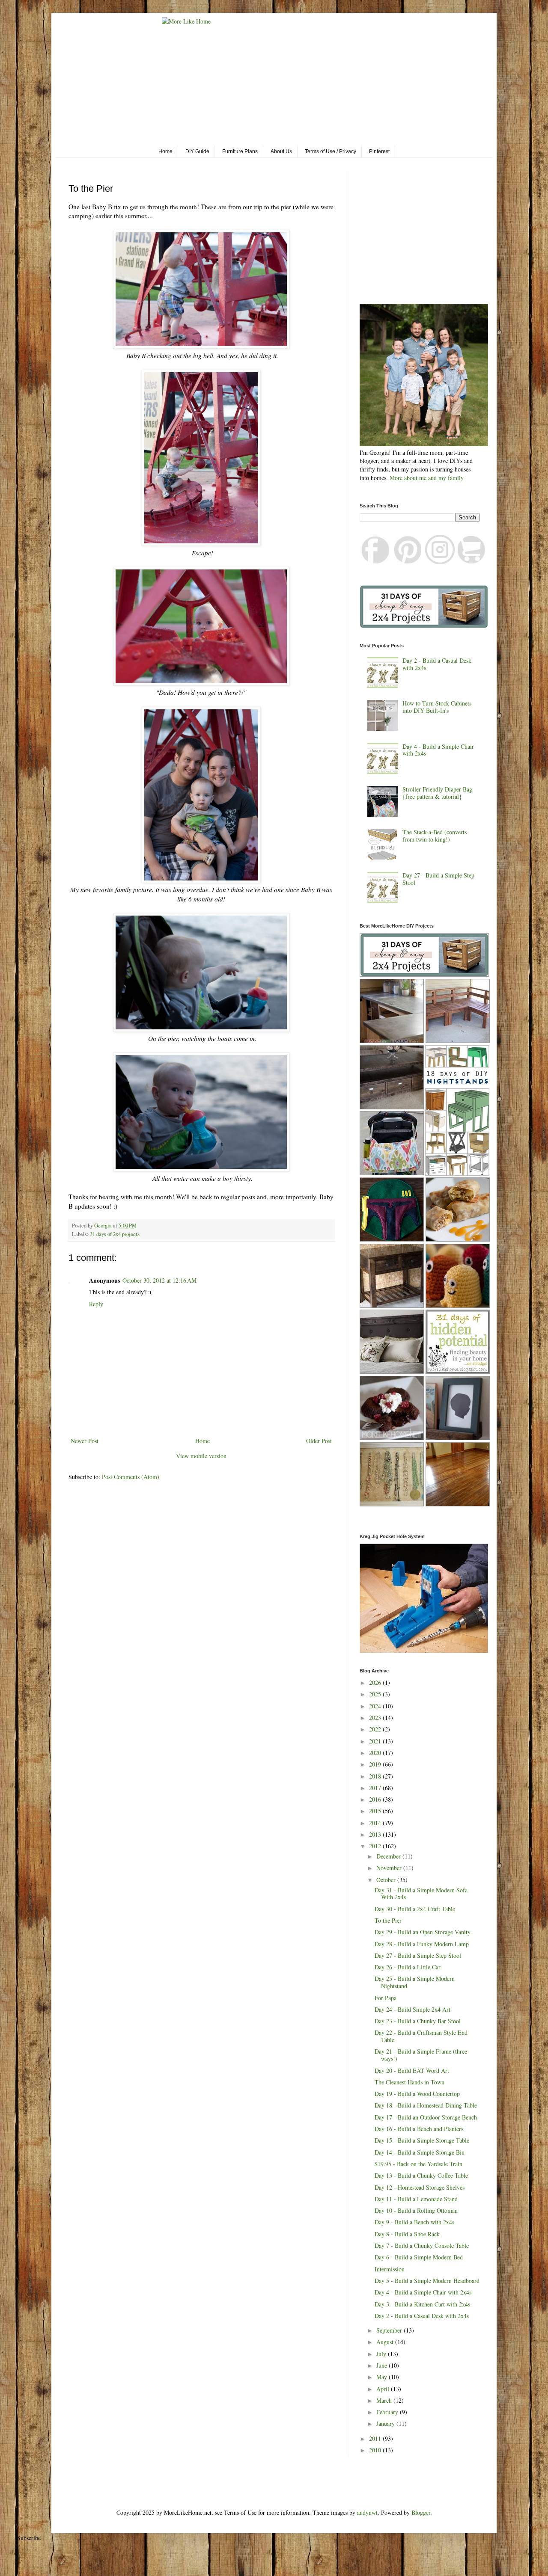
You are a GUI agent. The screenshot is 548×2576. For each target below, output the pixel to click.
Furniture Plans (240, 151)
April (384, 2389)
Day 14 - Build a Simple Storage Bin (420, 2152)
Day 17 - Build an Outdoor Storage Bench (426, 2117)
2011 (376, 2438)
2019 (376, 1764)
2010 (376, 2450)
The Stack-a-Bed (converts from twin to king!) (435, 836)
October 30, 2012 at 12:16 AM (159, 1280)
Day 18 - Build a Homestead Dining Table (426, 2105)
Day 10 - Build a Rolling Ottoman (416, 2210)
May (383, 2377)
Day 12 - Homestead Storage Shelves (420, 2187)
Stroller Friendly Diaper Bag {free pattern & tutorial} (437, 793)
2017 (376, 1788)
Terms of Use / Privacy (331, 151)
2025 (376, 1694)
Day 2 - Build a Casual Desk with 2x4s (437, 664)
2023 (376, 1718)
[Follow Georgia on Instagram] (440, 562)
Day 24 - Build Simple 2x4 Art (412, 2009)
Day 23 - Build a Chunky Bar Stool (418, 2021)
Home (165, 151)
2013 (376, 1834)
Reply (96, 1304)
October (387, 1880)
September (390, 2330)
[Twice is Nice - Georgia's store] (472, 562)
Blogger (421, 2512)
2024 (376, 1706)
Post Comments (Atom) (131, 1477)
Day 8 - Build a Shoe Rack (407, 2234)
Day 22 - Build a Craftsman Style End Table (421, 2036)
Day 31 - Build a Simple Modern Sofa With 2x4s (421, 1894)
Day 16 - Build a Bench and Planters (419, 2129)
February (388, 2412)
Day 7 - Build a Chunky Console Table (422, 2245)
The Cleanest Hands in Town (410, 2082)
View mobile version (201, 1456)
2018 (376, 1776)
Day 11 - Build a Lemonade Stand (416, 2199)
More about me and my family (427, 478)
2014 (376, 1823)
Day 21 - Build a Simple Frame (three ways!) (421, 2055)
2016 (376, 1799)
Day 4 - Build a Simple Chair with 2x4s (438, 750)
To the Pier (388, 1920)
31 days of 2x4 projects (115, 1234)
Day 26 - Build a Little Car (408, 1967)
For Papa (386, 1998)
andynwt (367, 2512)
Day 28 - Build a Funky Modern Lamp (422, 1944)
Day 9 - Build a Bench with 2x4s (414, 2222)
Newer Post (85, 1441)
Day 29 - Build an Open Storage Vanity (423, 1932)
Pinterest (379, 151)
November (390, 1868)
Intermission (390, 2269)
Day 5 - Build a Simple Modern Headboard (427, 2281)
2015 (376, 1811)
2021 (376, 1741)
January (386, 2423)
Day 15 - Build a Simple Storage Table (422, 2140)
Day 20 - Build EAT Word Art (412, 2071)
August (386, 2342)
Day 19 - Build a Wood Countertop (417, 2094)
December (389, 1856)
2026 (376, 1682)
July (382, 2354)
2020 (376, 1753)
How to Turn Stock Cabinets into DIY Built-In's (437, 707)
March (385, 2400)
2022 (376, 1729)
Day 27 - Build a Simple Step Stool (438, 879)
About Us (281, 151)
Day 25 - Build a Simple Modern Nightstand (415, 1982)
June (383, 2365)
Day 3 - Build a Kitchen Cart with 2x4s (422, 2304)
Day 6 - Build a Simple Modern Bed (419, 2257)
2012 (376, 1846)
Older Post (319, 1441)
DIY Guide (197, 151)
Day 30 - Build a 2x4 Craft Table (415, 1909)
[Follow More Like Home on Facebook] (376, 562)
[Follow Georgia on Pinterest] (408, 562)
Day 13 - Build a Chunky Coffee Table (421, 2175)
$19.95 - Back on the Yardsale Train (418, 2164)
